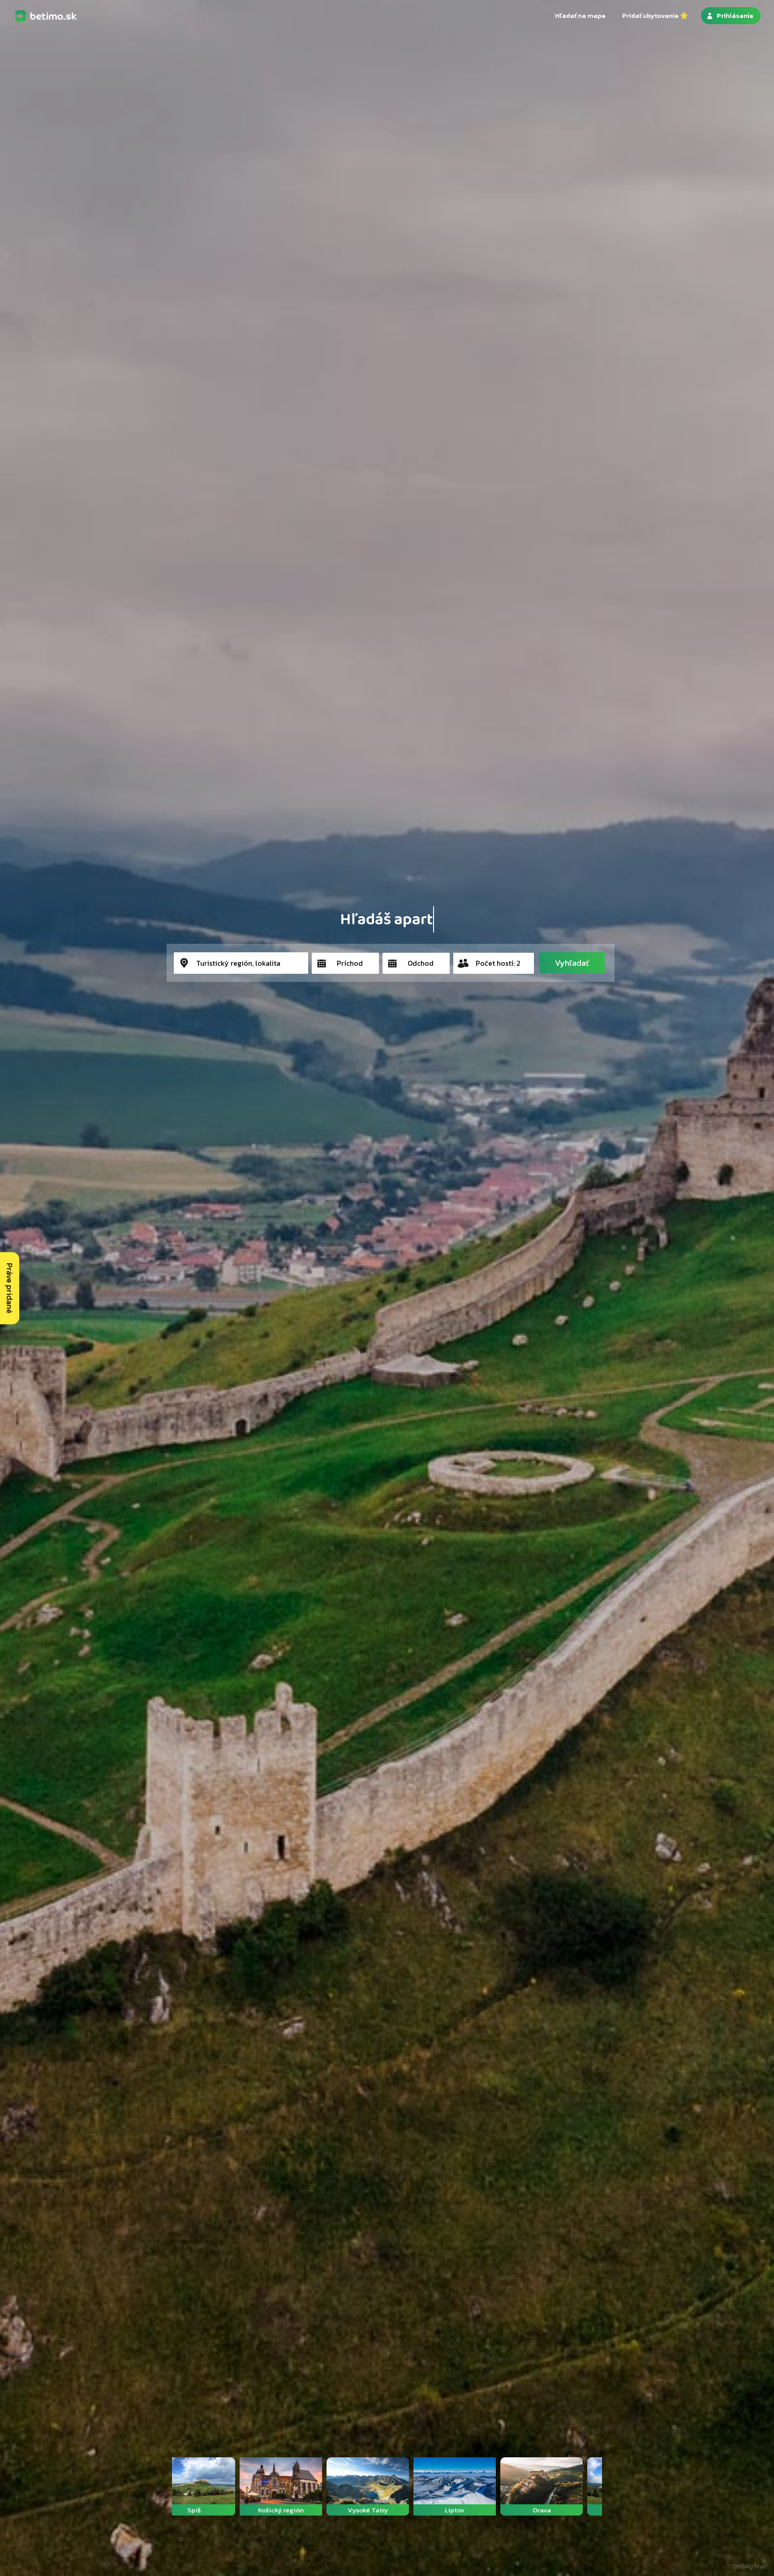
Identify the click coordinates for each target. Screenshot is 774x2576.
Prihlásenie (735, 15)
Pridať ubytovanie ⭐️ (655, 15)
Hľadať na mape (580, 15)
